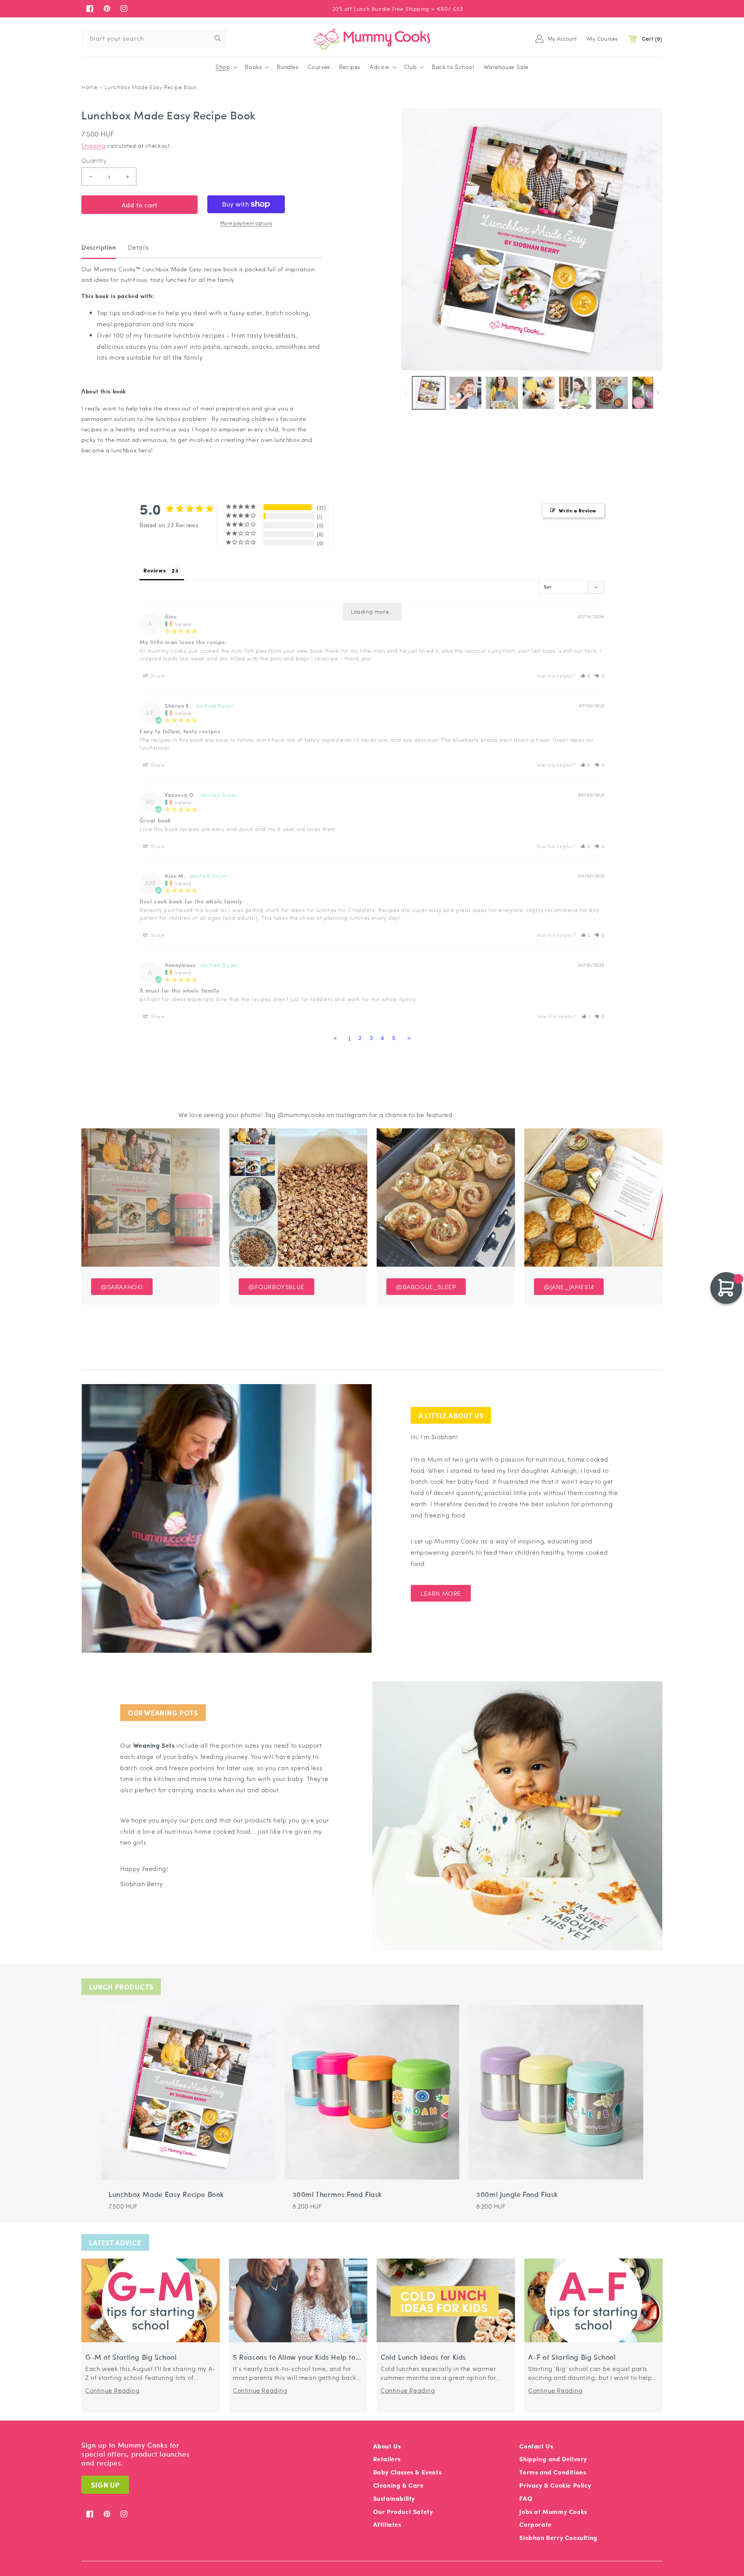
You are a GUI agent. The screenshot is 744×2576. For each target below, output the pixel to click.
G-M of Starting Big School (131, 2357)
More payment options (246, 223)
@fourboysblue (276, 1287)
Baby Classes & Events (407, 2472)
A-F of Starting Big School (572, 2357)
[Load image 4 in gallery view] (539, 393)
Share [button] (157, 676)
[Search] (218, 38)
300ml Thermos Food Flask (337, 2194)
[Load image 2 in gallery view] (466, 393)
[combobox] (154, 39)
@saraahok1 (122, 1287)
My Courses (603, 38)
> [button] (409, 1038)
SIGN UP (105, 2485)
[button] (226, 67)
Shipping (94, 145)
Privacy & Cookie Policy (555, 2485)
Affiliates (387, 2524)
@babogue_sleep (426, 1287)
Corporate (535, 2524)
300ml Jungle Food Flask (517, 2194)
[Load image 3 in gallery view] (502, 393)
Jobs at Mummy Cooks (553, 2511)
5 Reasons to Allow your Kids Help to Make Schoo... (294, 2357)
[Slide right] (658, 393)
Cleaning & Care (399, 2485)
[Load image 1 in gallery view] (429, 393)
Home (89, 87)
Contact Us (536, 2446)
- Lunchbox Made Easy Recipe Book (148, 87)
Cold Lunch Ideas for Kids (423, 2357)
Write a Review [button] (578, 510)
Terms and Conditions (553, 2472)
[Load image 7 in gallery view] (648, 393)
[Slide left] (406, 393)
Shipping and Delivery (553, 2459)
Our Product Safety (403, 2511)
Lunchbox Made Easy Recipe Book (166, 2194)
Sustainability (394, 2498)
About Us (387, 2446)
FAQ (526, 2498)
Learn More (441, 1593)
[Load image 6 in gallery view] (612, 393)
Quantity (94, 160)
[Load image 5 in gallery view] (575, 393)
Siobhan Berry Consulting (558, 2537)
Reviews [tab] (155, 570)
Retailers (387, 2459)
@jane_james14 (569, 1287)
